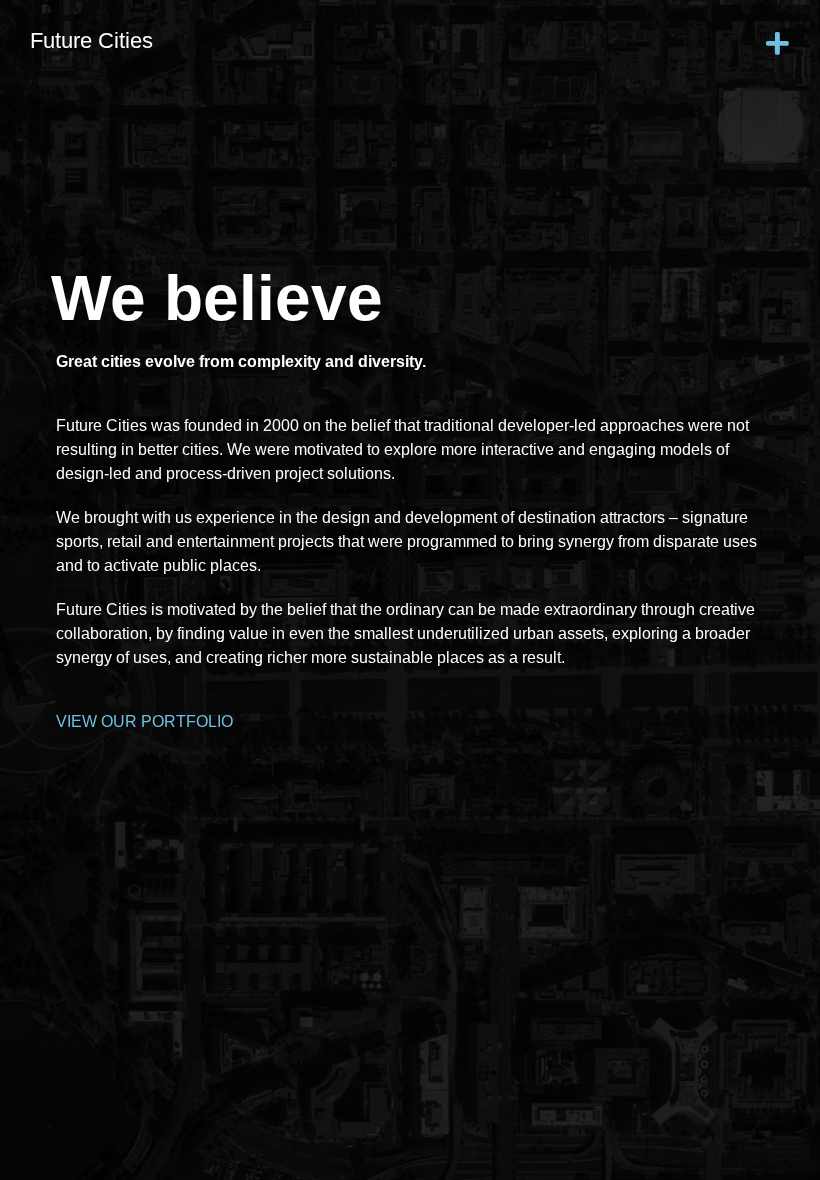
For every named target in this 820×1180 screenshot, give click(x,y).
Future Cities (91, 40)
